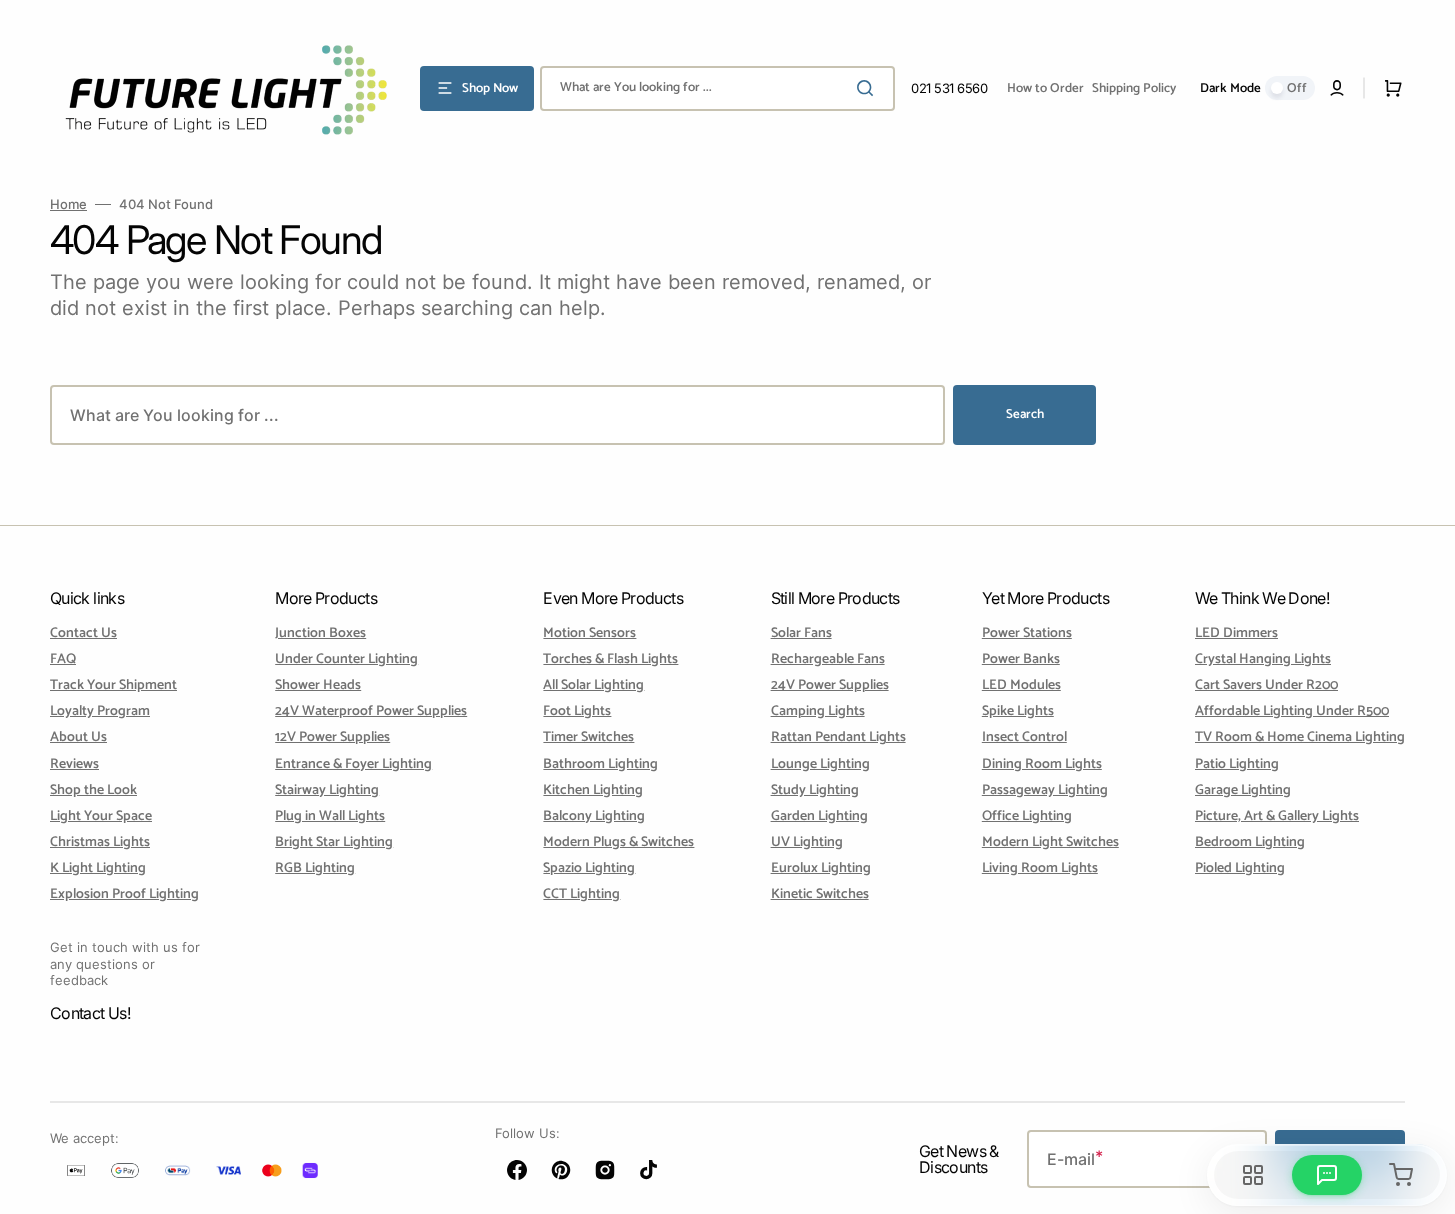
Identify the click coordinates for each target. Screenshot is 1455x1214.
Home (68, 204)
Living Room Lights (1040, 868)
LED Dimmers (1236, 635)
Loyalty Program (100, 711)
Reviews (74, 764)
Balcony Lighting (594, 816)
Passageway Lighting (1045, 790)
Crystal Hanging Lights (1263, 659)
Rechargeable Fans (828, 659)
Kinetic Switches (820, 894)
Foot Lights (577, 711)
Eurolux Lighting (821, 868)
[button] (1337, 88)
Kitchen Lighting (593, 790)
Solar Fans (801, 635)
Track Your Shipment (113, 685)
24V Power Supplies (830, 685)
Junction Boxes (320, 635)
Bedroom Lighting (1250, 842)
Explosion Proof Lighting (124, 894)
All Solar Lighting (593, 685)
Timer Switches (588, 737)
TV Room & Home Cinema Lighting (1300, 737)
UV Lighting (807, 842)
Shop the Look (93, 790)
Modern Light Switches (1050, 842)
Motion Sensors (589, 635)
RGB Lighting (315, 868)
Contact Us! (90, 1013)
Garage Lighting (1243, 790)
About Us (78, 737)
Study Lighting (815, 790)
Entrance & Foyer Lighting (353, 764)
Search (1025, 414)
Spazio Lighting (589, 868)
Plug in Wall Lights (330, 816)
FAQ (63, 659)
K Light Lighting (98, 868)
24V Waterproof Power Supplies (371, 711)
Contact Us (83, 635)
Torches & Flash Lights (610, 659)
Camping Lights (818, 711)
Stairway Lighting (327, 790)
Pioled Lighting (1240, 868)
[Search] (869, 88)
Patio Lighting (1237, 764)
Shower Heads (318, 685)
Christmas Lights (100, 842)
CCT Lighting (581, 894)
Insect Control (1024, 737)
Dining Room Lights (1042, 764)
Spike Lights (1018, 711)
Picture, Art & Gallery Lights (1277, 816)
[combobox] (717, 88)
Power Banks (1021, 659)
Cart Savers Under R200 (1266, 685)
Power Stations (1027, 635)
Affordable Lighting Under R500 (1292, 711)
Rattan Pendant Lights (838, 737)
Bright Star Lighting (334, 842)
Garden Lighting (819, 816)
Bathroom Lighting (600, 764)
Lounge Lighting (820, 764)
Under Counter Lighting (346, 659)
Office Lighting (1027, 816)
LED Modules (1021, 685)
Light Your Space (101, 816)
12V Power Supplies (332, 737)
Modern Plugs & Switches (618, 842)
